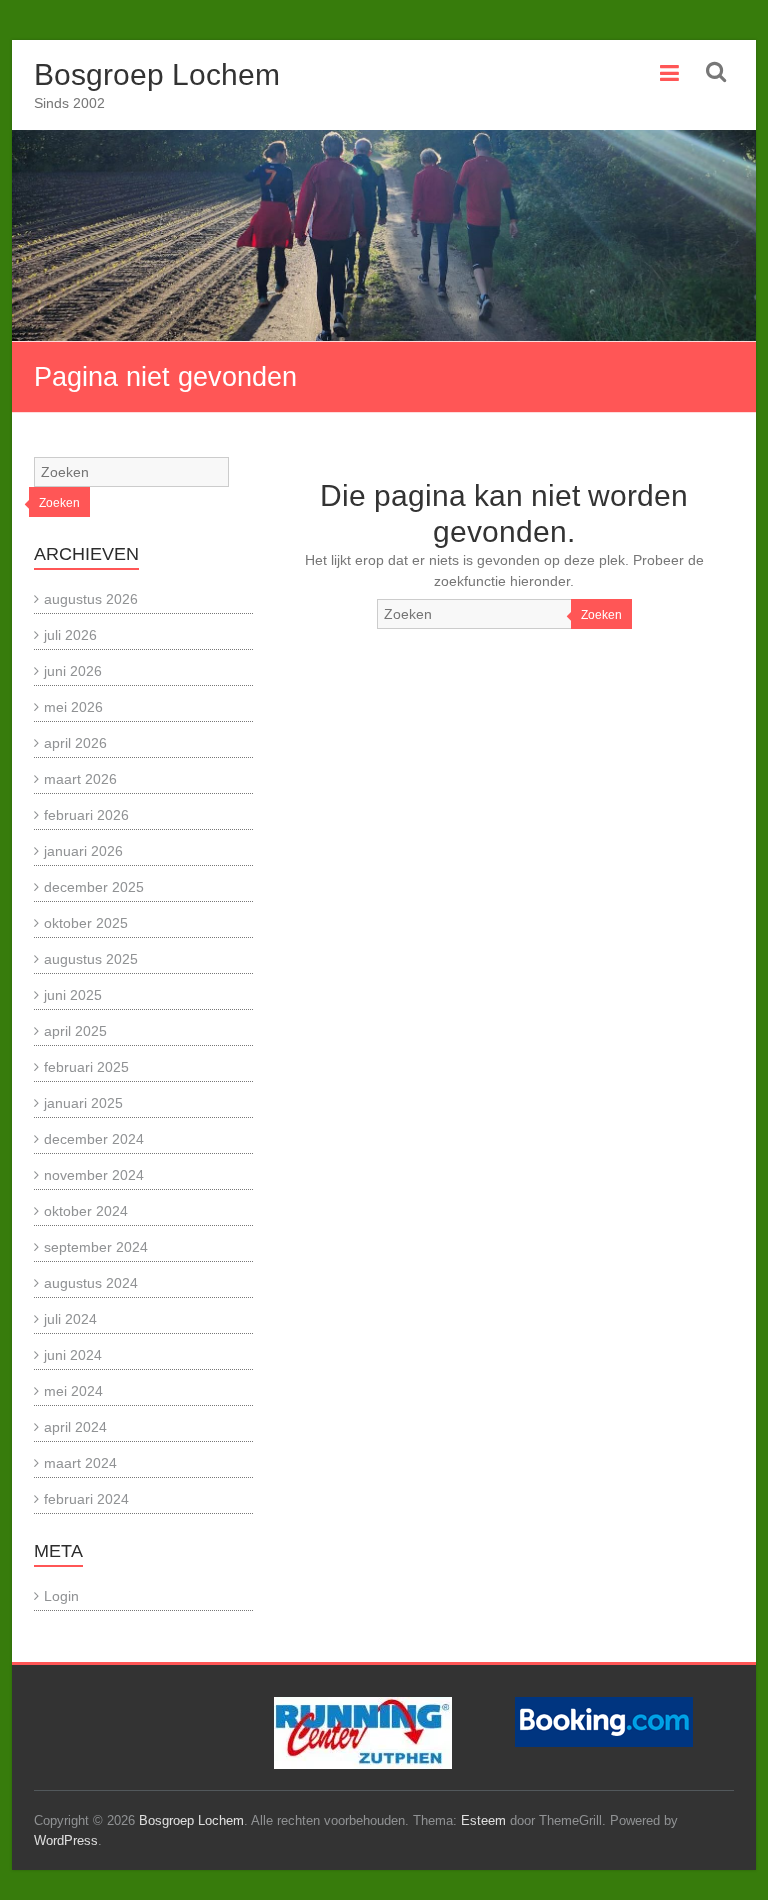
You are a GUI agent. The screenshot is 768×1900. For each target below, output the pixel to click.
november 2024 (94, 1175)
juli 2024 (70, 1319)
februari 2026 (86, 815)
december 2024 (94, 1139)
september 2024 (96, 1247)
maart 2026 (80, 779)
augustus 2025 (91, 959)
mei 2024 (73, 1391)
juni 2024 (73, 1355)
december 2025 (94, 887)
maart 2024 (80, 1463)
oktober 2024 (86, 1211)
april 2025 (75, 1031)
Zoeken (601, 615)
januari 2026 (83, 851)
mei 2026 (73, 707)
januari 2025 (83, 1103)
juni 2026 (73, 671)
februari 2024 (86, 1499)
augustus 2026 (91, 599)
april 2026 (75, 743)
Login (61, 1596)
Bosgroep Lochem (157, 74)
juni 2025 (73, 995)
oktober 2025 (86, 923)
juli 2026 (70, 635)
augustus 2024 (91, 1283)
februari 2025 (86, 1067)
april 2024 (75, 1427)
